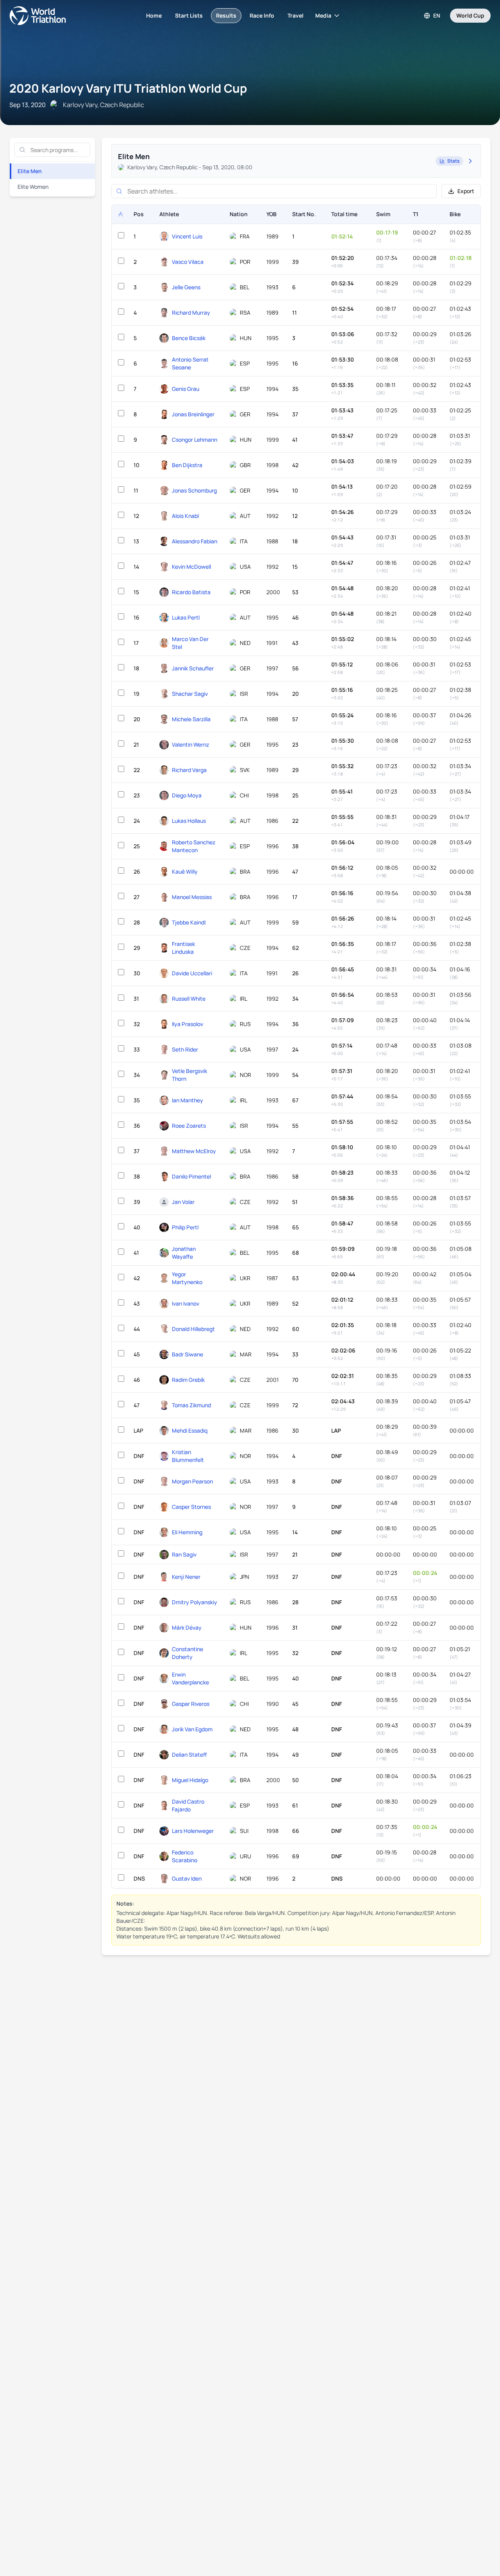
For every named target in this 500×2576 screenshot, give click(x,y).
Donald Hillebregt (193, 1329)
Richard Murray (191, 313)
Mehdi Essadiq (190, 1430)
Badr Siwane (187, 1354)
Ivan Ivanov (186, 1303)
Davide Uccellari (192, 973)
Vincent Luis (187, 236)
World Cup (470, 15)
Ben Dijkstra (187, 465)
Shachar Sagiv (190, 694)
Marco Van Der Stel (190, 643)
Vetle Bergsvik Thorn (189, 1075)
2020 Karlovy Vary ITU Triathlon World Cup (128, 88)
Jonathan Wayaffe (184, 1253)
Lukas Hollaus (189, 821)
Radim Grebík (188, 1380)
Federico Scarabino (185, 1856)
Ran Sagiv (184, 1554)
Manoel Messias (192, 897)
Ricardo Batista (191, 592)
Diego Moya (187, 795)
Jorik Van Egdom (192, 1729)
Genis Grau (186, 389)
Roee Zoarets (189, 1126)
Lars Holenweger (193, 1831)
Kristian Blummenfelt (188, 1456)
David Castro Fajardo (188, 1805)
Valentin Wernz (190, 744)
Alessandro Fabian (195, 541)
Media (323, 15)
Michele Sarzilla (191, 719)
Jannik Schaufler (193, 668)
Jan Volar (183, 1202)
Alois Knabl (185, 516)
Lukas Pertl (186, 617)
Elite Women (33, 187)
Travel (296, 15)
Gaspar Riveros (191, 1704)
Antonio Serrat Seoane (190, 363)
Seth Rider (185, 1049)
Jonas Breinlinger (193, 414)
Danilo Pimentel (191, 1176)
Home (154, 15)
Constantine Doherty (187, 1653)
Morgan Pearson (192, 1481)
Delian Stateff (189, 1755)
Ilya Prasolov (187, 1024)
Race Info (262, 15)
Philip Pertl (185, 1227)
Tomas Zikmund (191, 1405)
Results (226, 15)
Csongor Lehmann (195, 440)
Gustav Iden (187, 1878)
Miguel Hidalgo (190, 1780)
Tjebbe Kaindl (189, 922)
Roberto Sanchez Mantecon (194, 846)
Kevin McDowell (191, 567)
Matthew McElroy (194, 1151)
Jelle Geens (186, 287)
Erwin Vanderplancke (190, 1678)
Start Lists (189, 15)
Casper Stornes (191, 1507)
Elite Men (30, 171)
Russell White (189, 999)
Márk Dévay (187, 1627)
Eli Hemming (187, 1532)
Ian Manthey (187, 1100)
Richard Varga (189, 770)
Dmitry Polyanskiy (195, 1602)
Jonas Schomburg (194, 490)
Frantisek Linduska (183, 948)
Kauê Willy (185, 872)
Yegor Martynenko (187, 1278)
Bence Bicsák (189, 338)
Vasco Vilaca (188, 262)
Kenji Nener (186, 1577)
